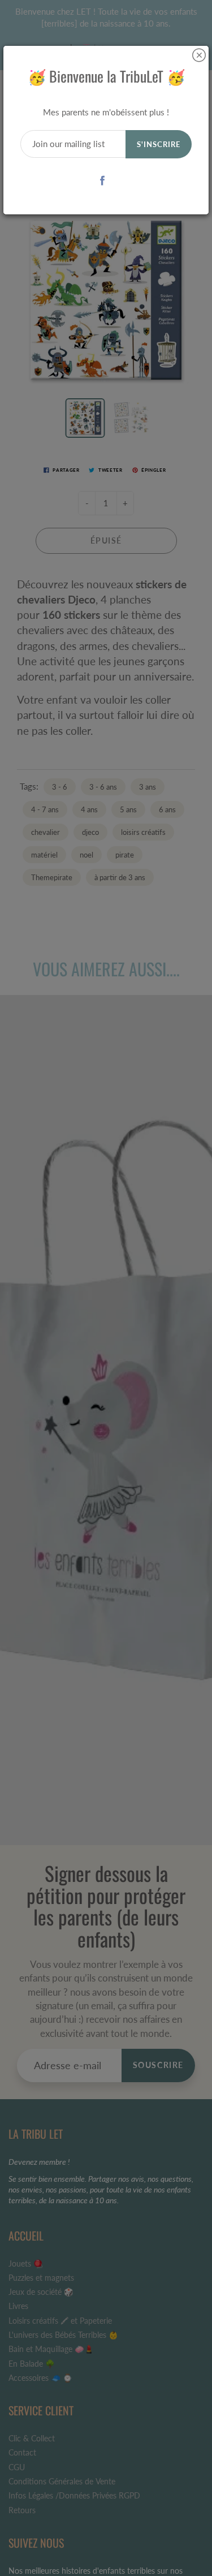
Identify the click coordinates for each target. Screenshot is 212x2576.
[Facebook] (102, 180)
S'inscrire (159, 144)
